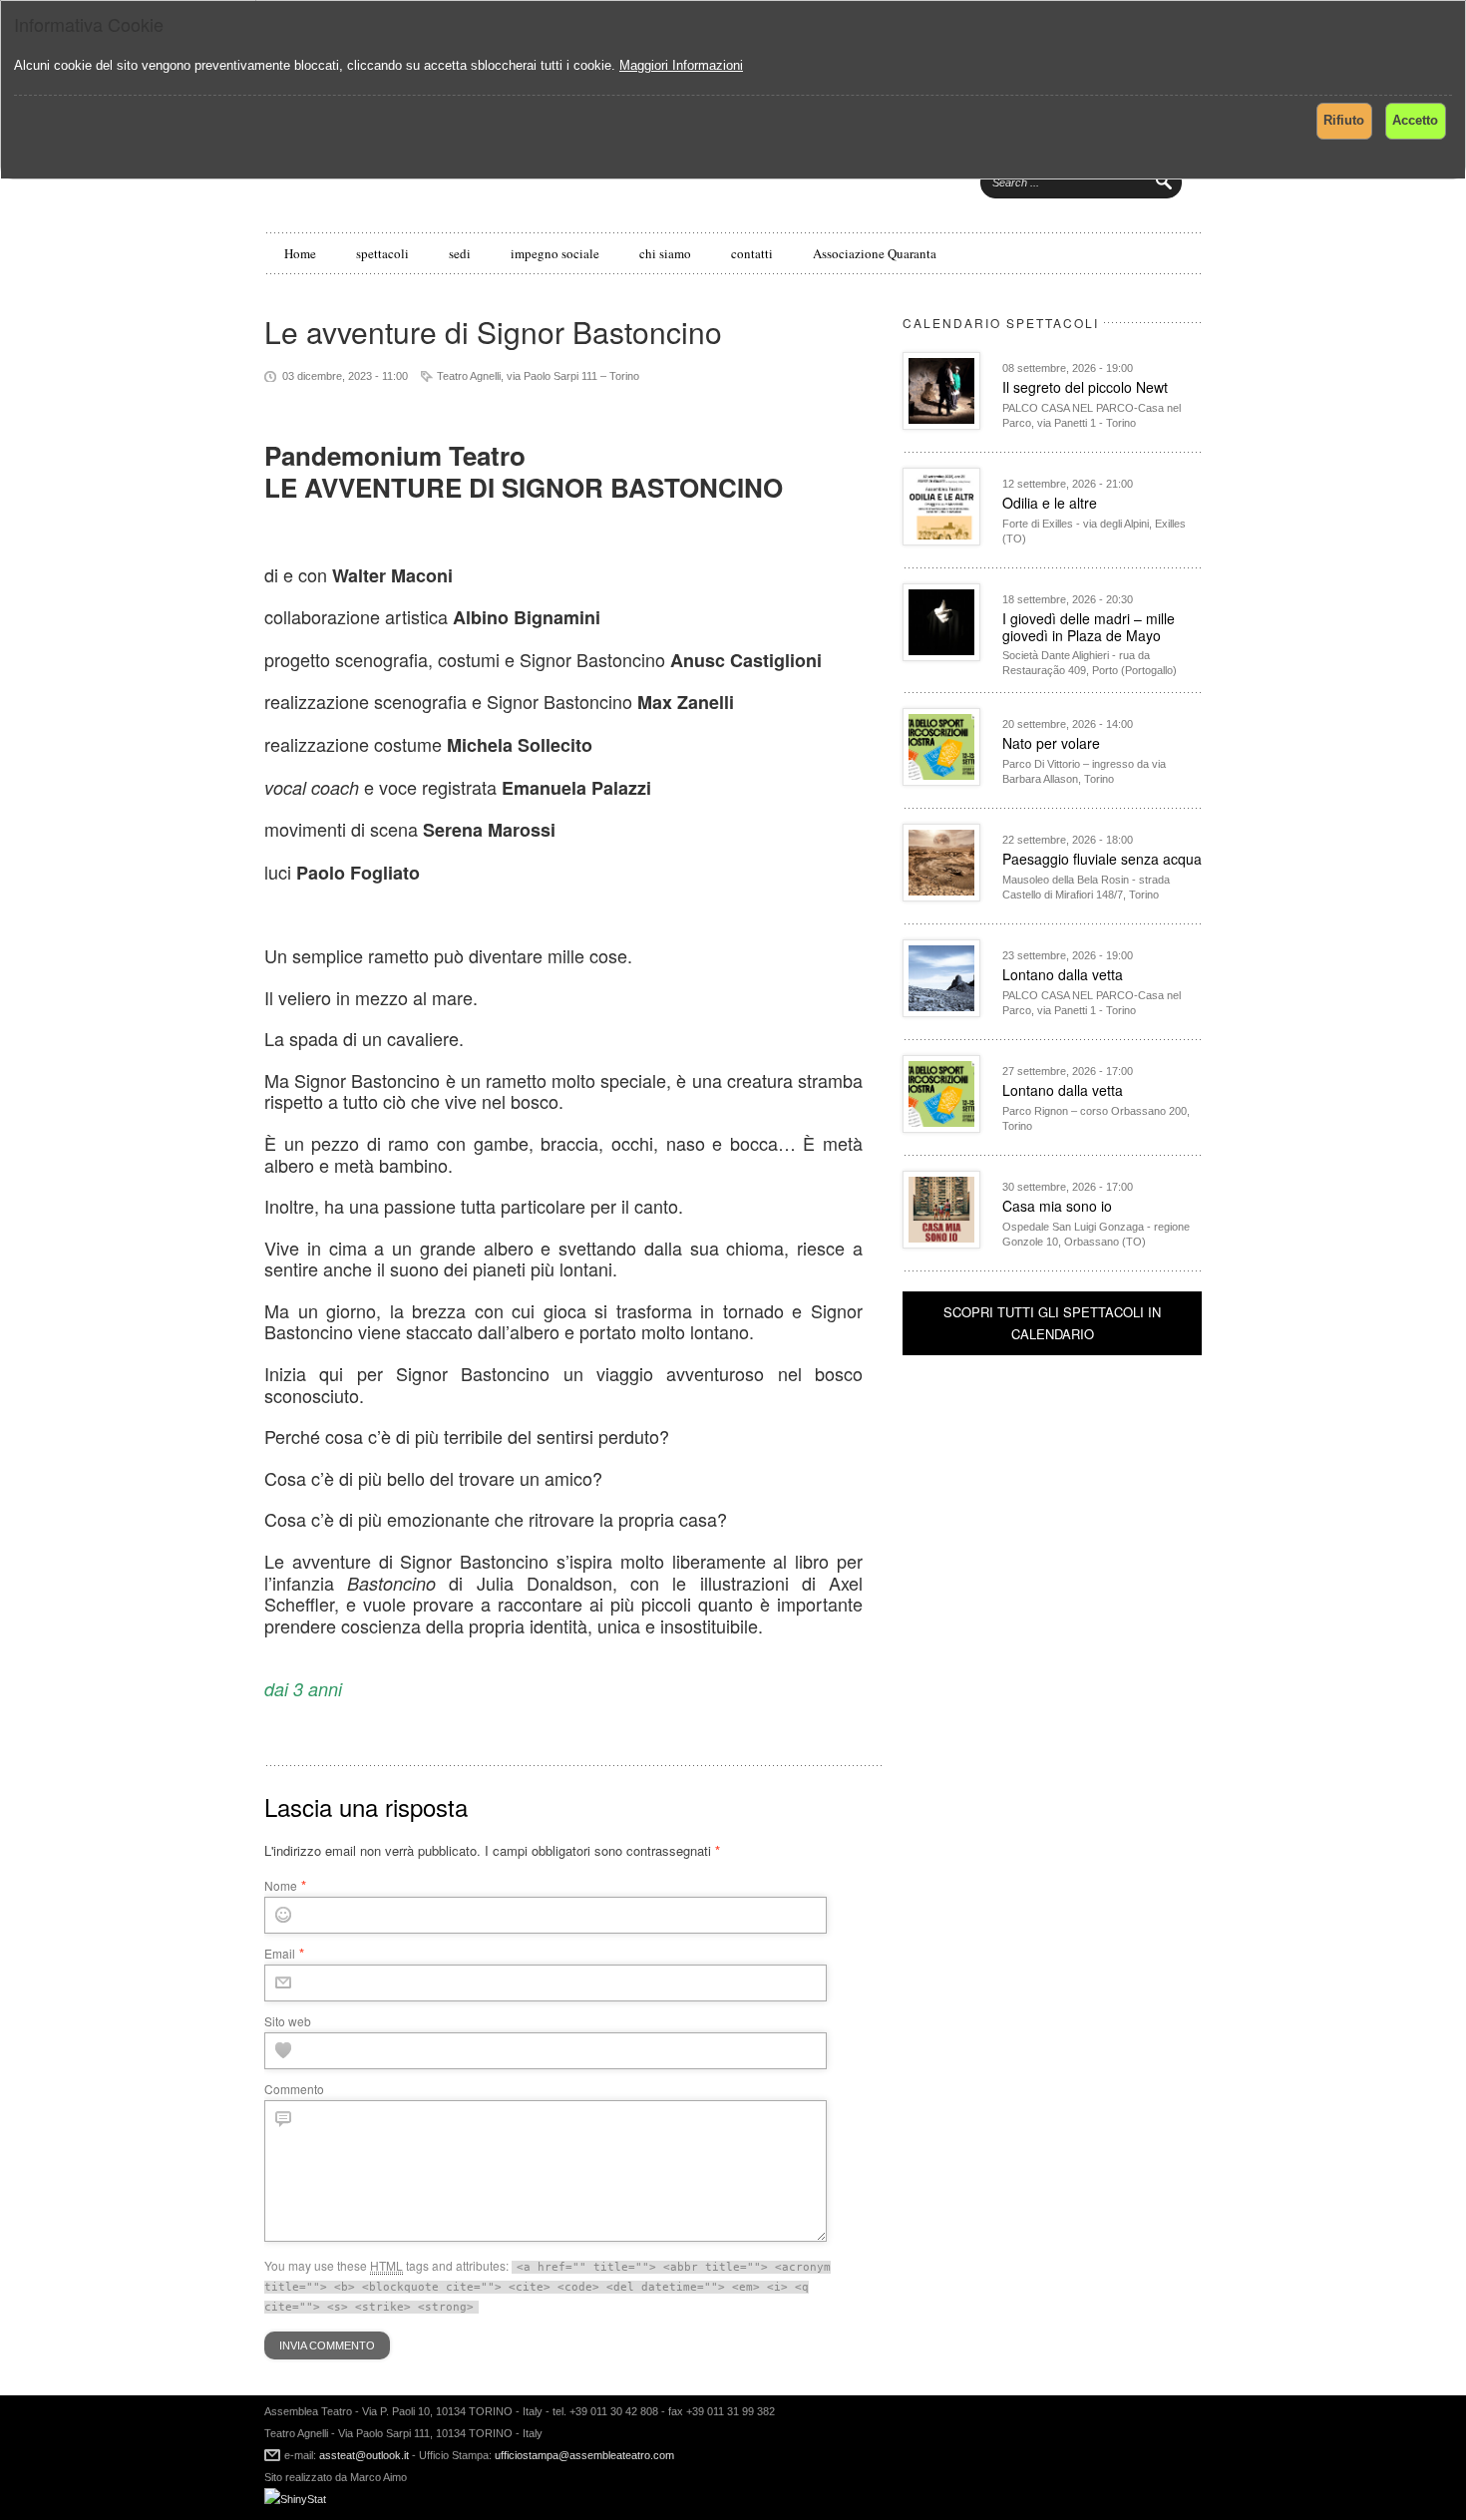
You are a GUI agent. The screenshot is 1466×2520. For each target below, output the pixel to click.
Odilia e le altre (1050, 503)
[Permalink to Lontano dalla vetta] (941, 1012)
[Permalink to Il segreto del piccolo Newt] (941, 424)
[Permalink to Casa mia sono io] (941, 1243)
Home (300, 253)
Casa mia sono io (1057, 1206)
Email (280, 1953)
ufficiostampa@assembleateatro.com (583, 2455)
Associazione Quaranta (875, 253)
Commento (294, 2089)
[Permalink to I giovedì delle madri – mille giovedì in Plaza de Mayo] (941, 656)
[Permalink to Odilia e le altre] (941, 540)
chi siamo (665, 253)
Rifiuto (1344, 120)
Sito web (288, 2021)
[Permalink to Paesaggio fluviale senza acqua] (941, 896)
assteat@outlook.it (364, 2455)
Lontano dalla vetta (1063, 974)
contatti (752, 253)
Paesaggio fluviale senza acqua (1102, 859)
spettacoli (382, 253)
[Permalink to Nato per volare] (941, 780)
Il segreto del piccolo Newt (1085, 387)
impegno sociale (555, 253)
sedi (460, 253)
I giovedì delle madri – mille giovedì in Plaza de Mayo (1089, 627)
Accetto (1415, 120)
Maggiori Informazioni (681, 65)
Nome (281, 1885)
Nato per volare (1051, 743)
